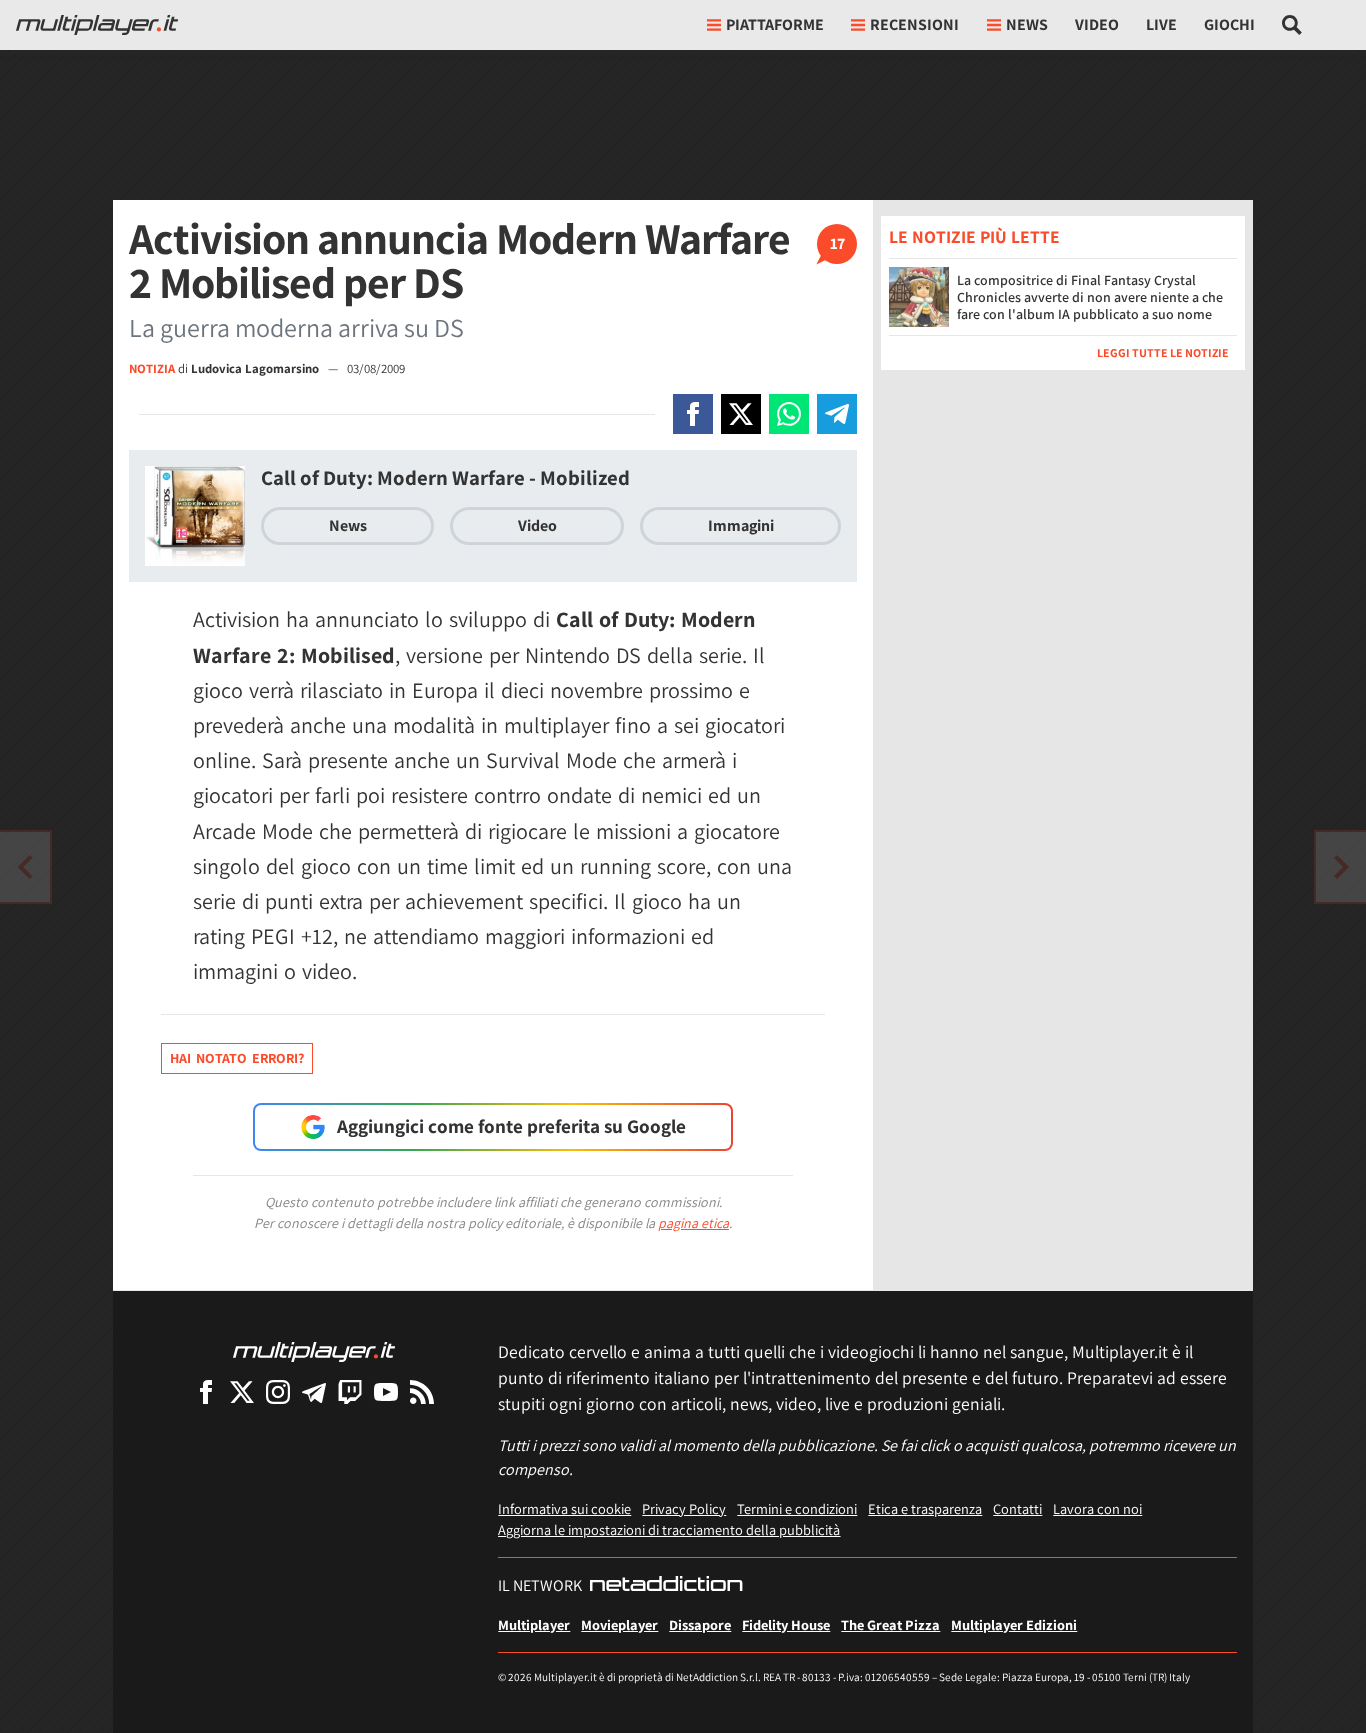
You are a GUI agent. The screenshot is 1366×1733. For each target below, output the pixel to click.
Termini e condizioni (797, 1508)
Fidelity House (786, 1624)
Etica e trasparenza (925, 1508)
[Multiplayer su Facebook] (206, 1391)
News (348, 525)
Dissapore (700, 1624)
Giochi (1229, 24)
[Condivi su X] (741, 414)
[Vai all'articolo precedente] (1341, 867)
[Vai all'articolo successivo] (25, 867)
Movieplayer (619, 1624)
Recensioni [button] (914, 24)
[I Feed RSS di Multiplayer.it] (422, 1391)
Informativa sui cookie (564, 1508)
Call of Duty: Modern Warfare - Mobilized (445, 477)
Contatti (1017, 1508)
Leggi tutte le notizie (1163, 352)
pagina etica (693, 1223)
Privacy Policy (684, 1508)
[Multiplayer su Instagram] (278, 1391)
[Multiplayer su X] (242, 1391)
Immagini (741, 525)
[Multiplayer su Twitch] (350, 1391)
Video (1097, 24)
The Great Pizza (890, 1624)
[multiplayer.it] (314, 1350)
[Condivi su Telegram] (837, 414)
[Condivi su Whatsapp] (789, 414)
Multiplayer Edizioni (1014, 1624)
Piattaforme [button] (775, 24)
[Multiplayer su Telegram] (314, 1391)
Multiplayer (534, 1624)
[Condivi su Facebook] (693, 414)
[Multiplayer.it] (97, 25)
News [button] (1027, 24)
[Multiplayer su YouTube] (386, 1391)
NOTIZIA (152, 368)
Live (1161, 24)
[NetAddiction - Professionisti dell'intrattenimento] (666, 1586)
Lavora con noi (1097, 1508)
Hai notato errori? (237, 1058)
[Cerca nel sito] (1292, 25)
